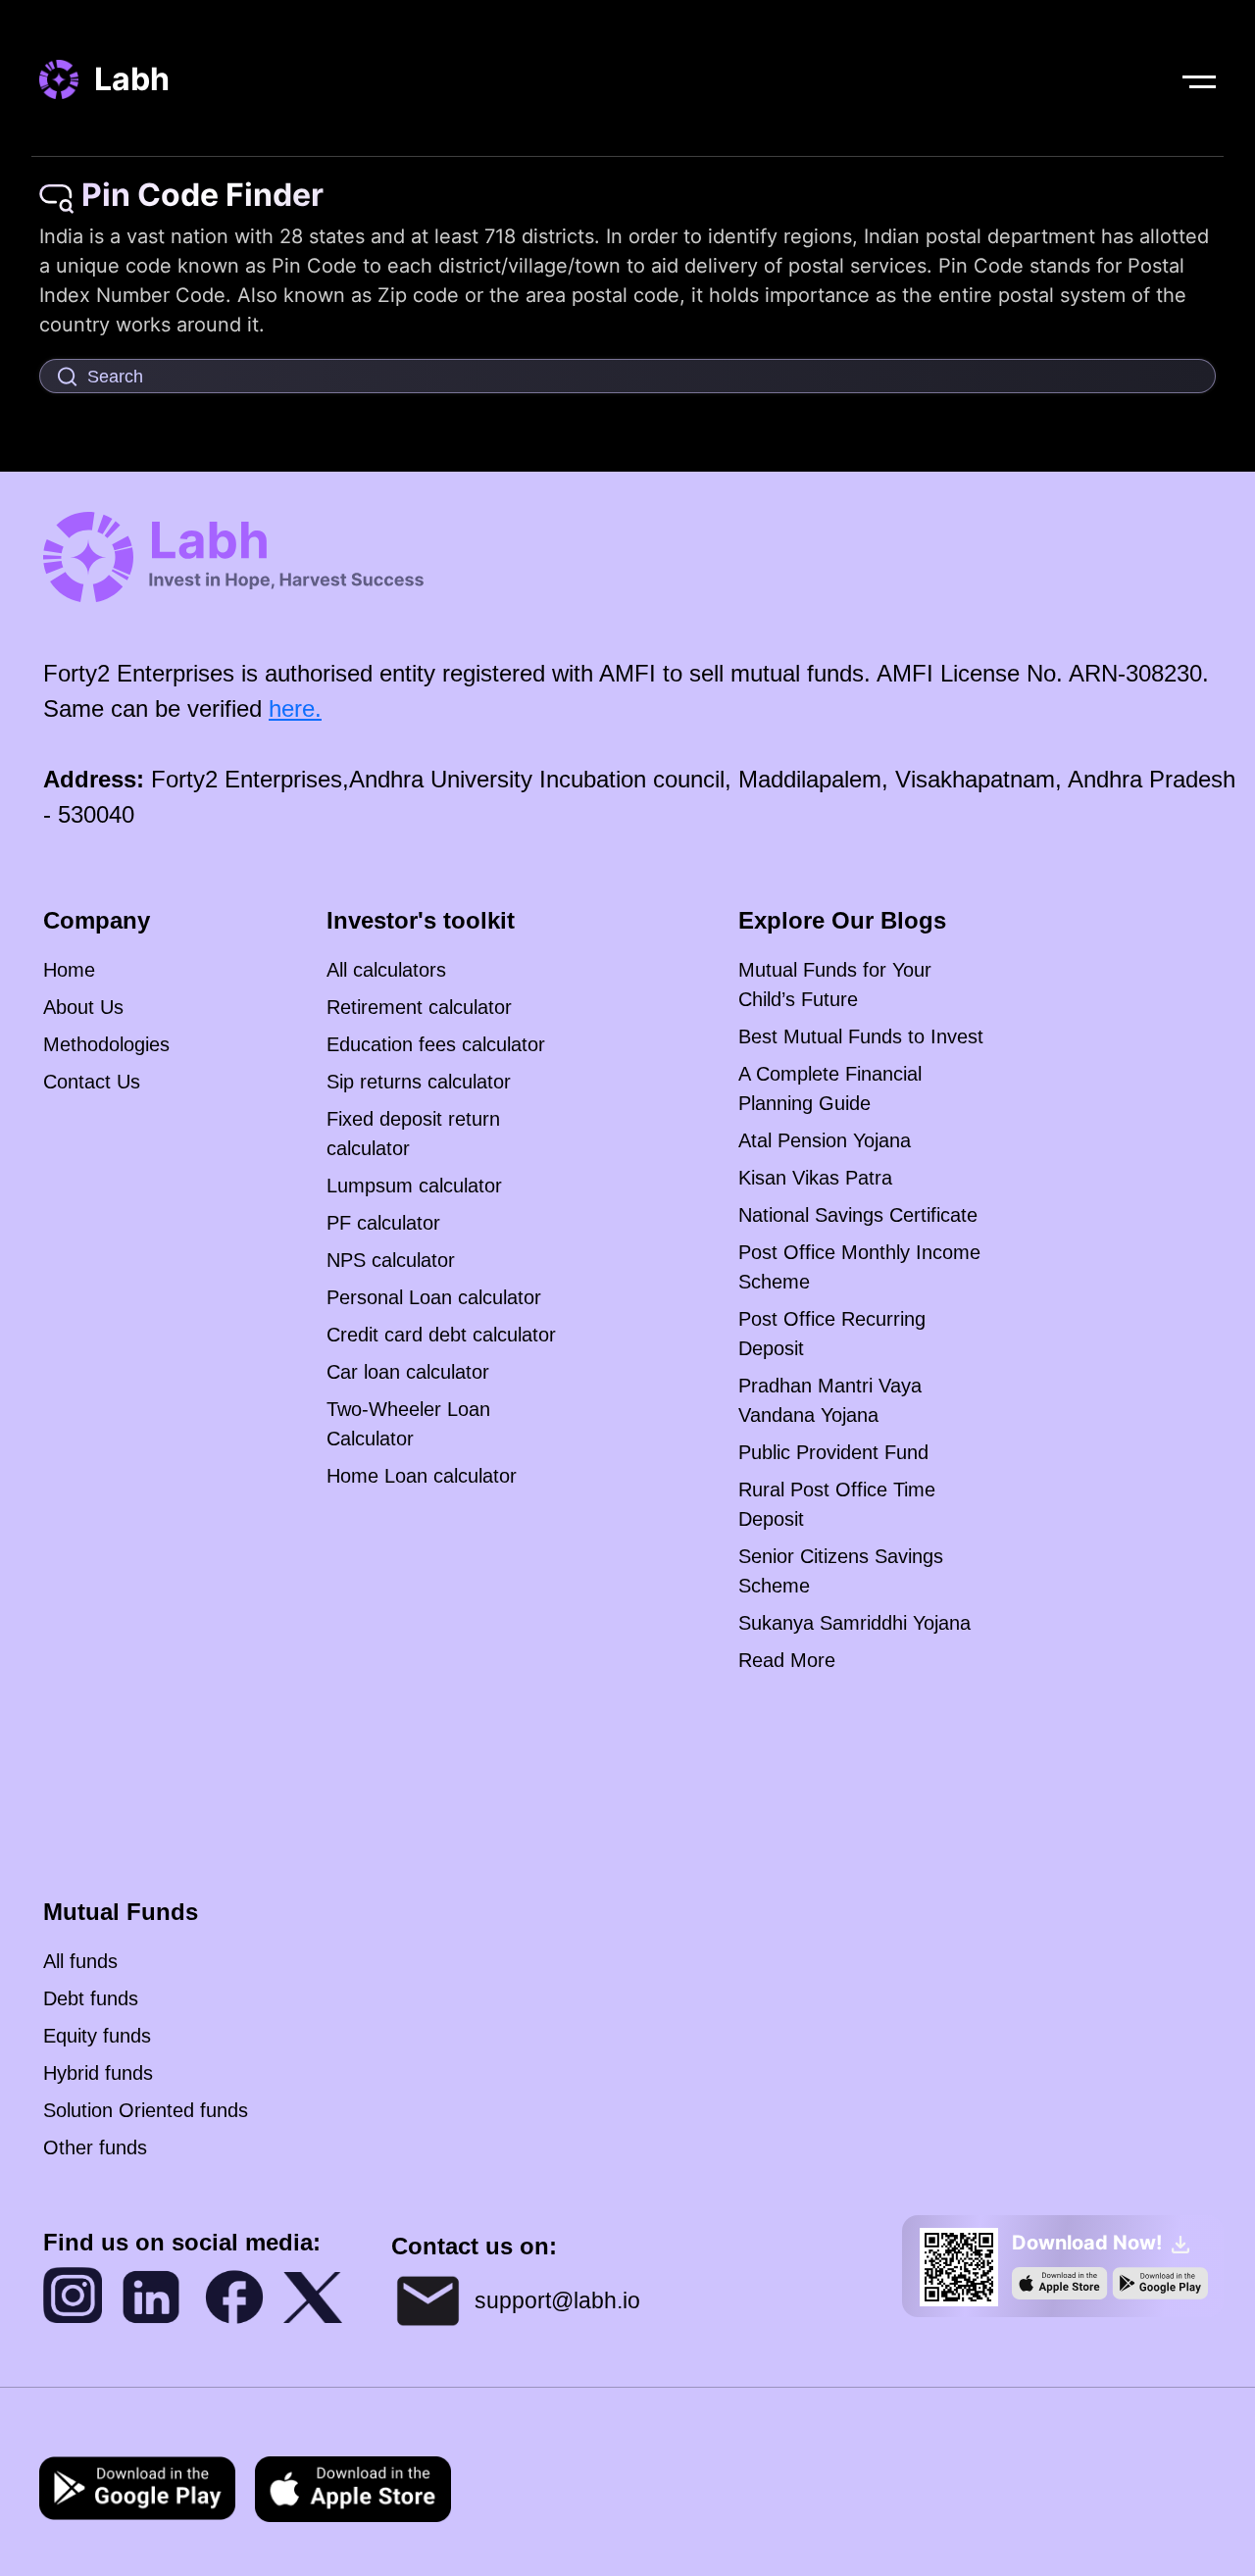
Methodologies (106, 1044)
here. (295, 708)
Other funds (95, 2147)
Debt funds (91, 1998)
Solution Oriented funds (146, 2110)
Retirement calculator (419, 1007)
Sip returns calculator (419, 1082)
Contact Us (92, 1082)
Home (69, 970)
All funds (80, 1961)
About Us (83, 1007)
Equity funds (97, 2036)
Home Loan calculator (422, 1476)
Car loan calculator (408, 1372)
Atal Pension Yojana (825, 1140)
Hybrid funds (98, 2073)
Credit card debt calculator (441, 1335)
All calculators (386, 970)
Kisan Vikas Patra (815, 1178)
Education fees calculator (436, 1044)
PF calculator (383, 1223)
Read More (787, 1660)
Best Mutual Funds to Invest (861, 1036)
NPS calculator (391, 1260)
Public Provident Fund (833, 1452)
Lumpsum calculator (414, 1186)
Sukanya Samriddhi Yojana (854, 1623)
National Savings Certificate (858, 1215)
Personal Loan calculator (434, 1297)
